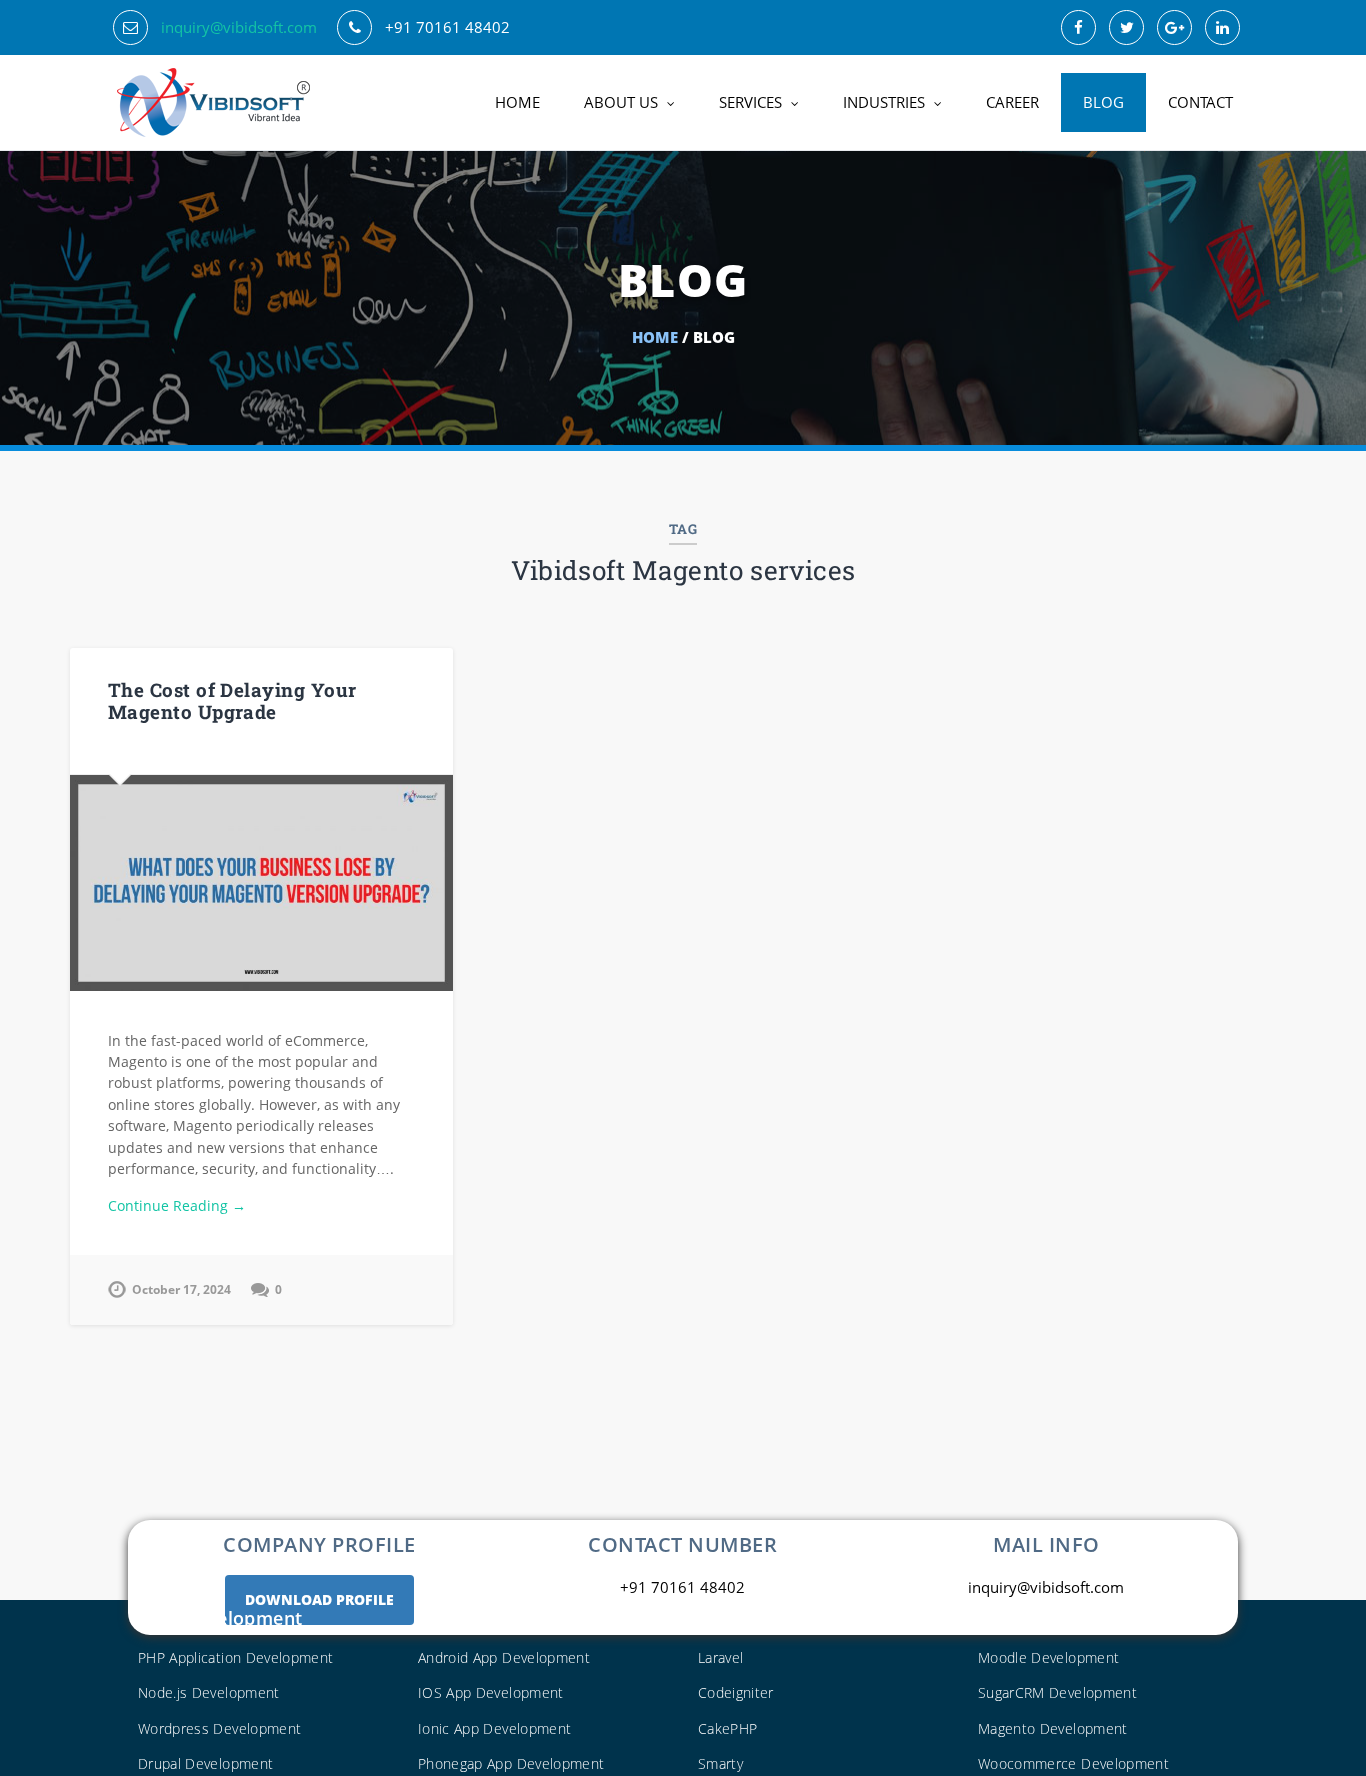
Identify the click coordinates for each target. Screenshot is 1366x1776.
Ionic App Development (494, 1728)
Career (1012, 102)
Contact (1200, 102)
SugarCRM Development (1057, 1692)
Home (517, 102)
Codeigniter (736, 1692)
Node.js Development (209, 1692)
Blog (1103, 102)
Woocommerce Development (1073, 1763)
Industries (884, 102)
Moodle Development (1048, 1657)
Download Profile (319, 1599)
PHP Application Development (235, 1657)
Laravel (720, 1657)
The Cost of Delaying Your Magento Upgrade (232, 701)
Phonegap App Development (511, 1763)
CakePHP (727, 1728)
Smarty (720, 1763)
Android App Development (504, 1657)
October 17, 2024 (181, 1289)
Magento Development (1053, 1728)
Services (750, 102)
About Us (621, 102)
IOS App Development (491, 1692)
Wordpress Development (219, 1728)
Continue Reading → (177, 1205)
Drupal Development (205, 1763)
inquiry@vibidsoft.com (239, 27)
